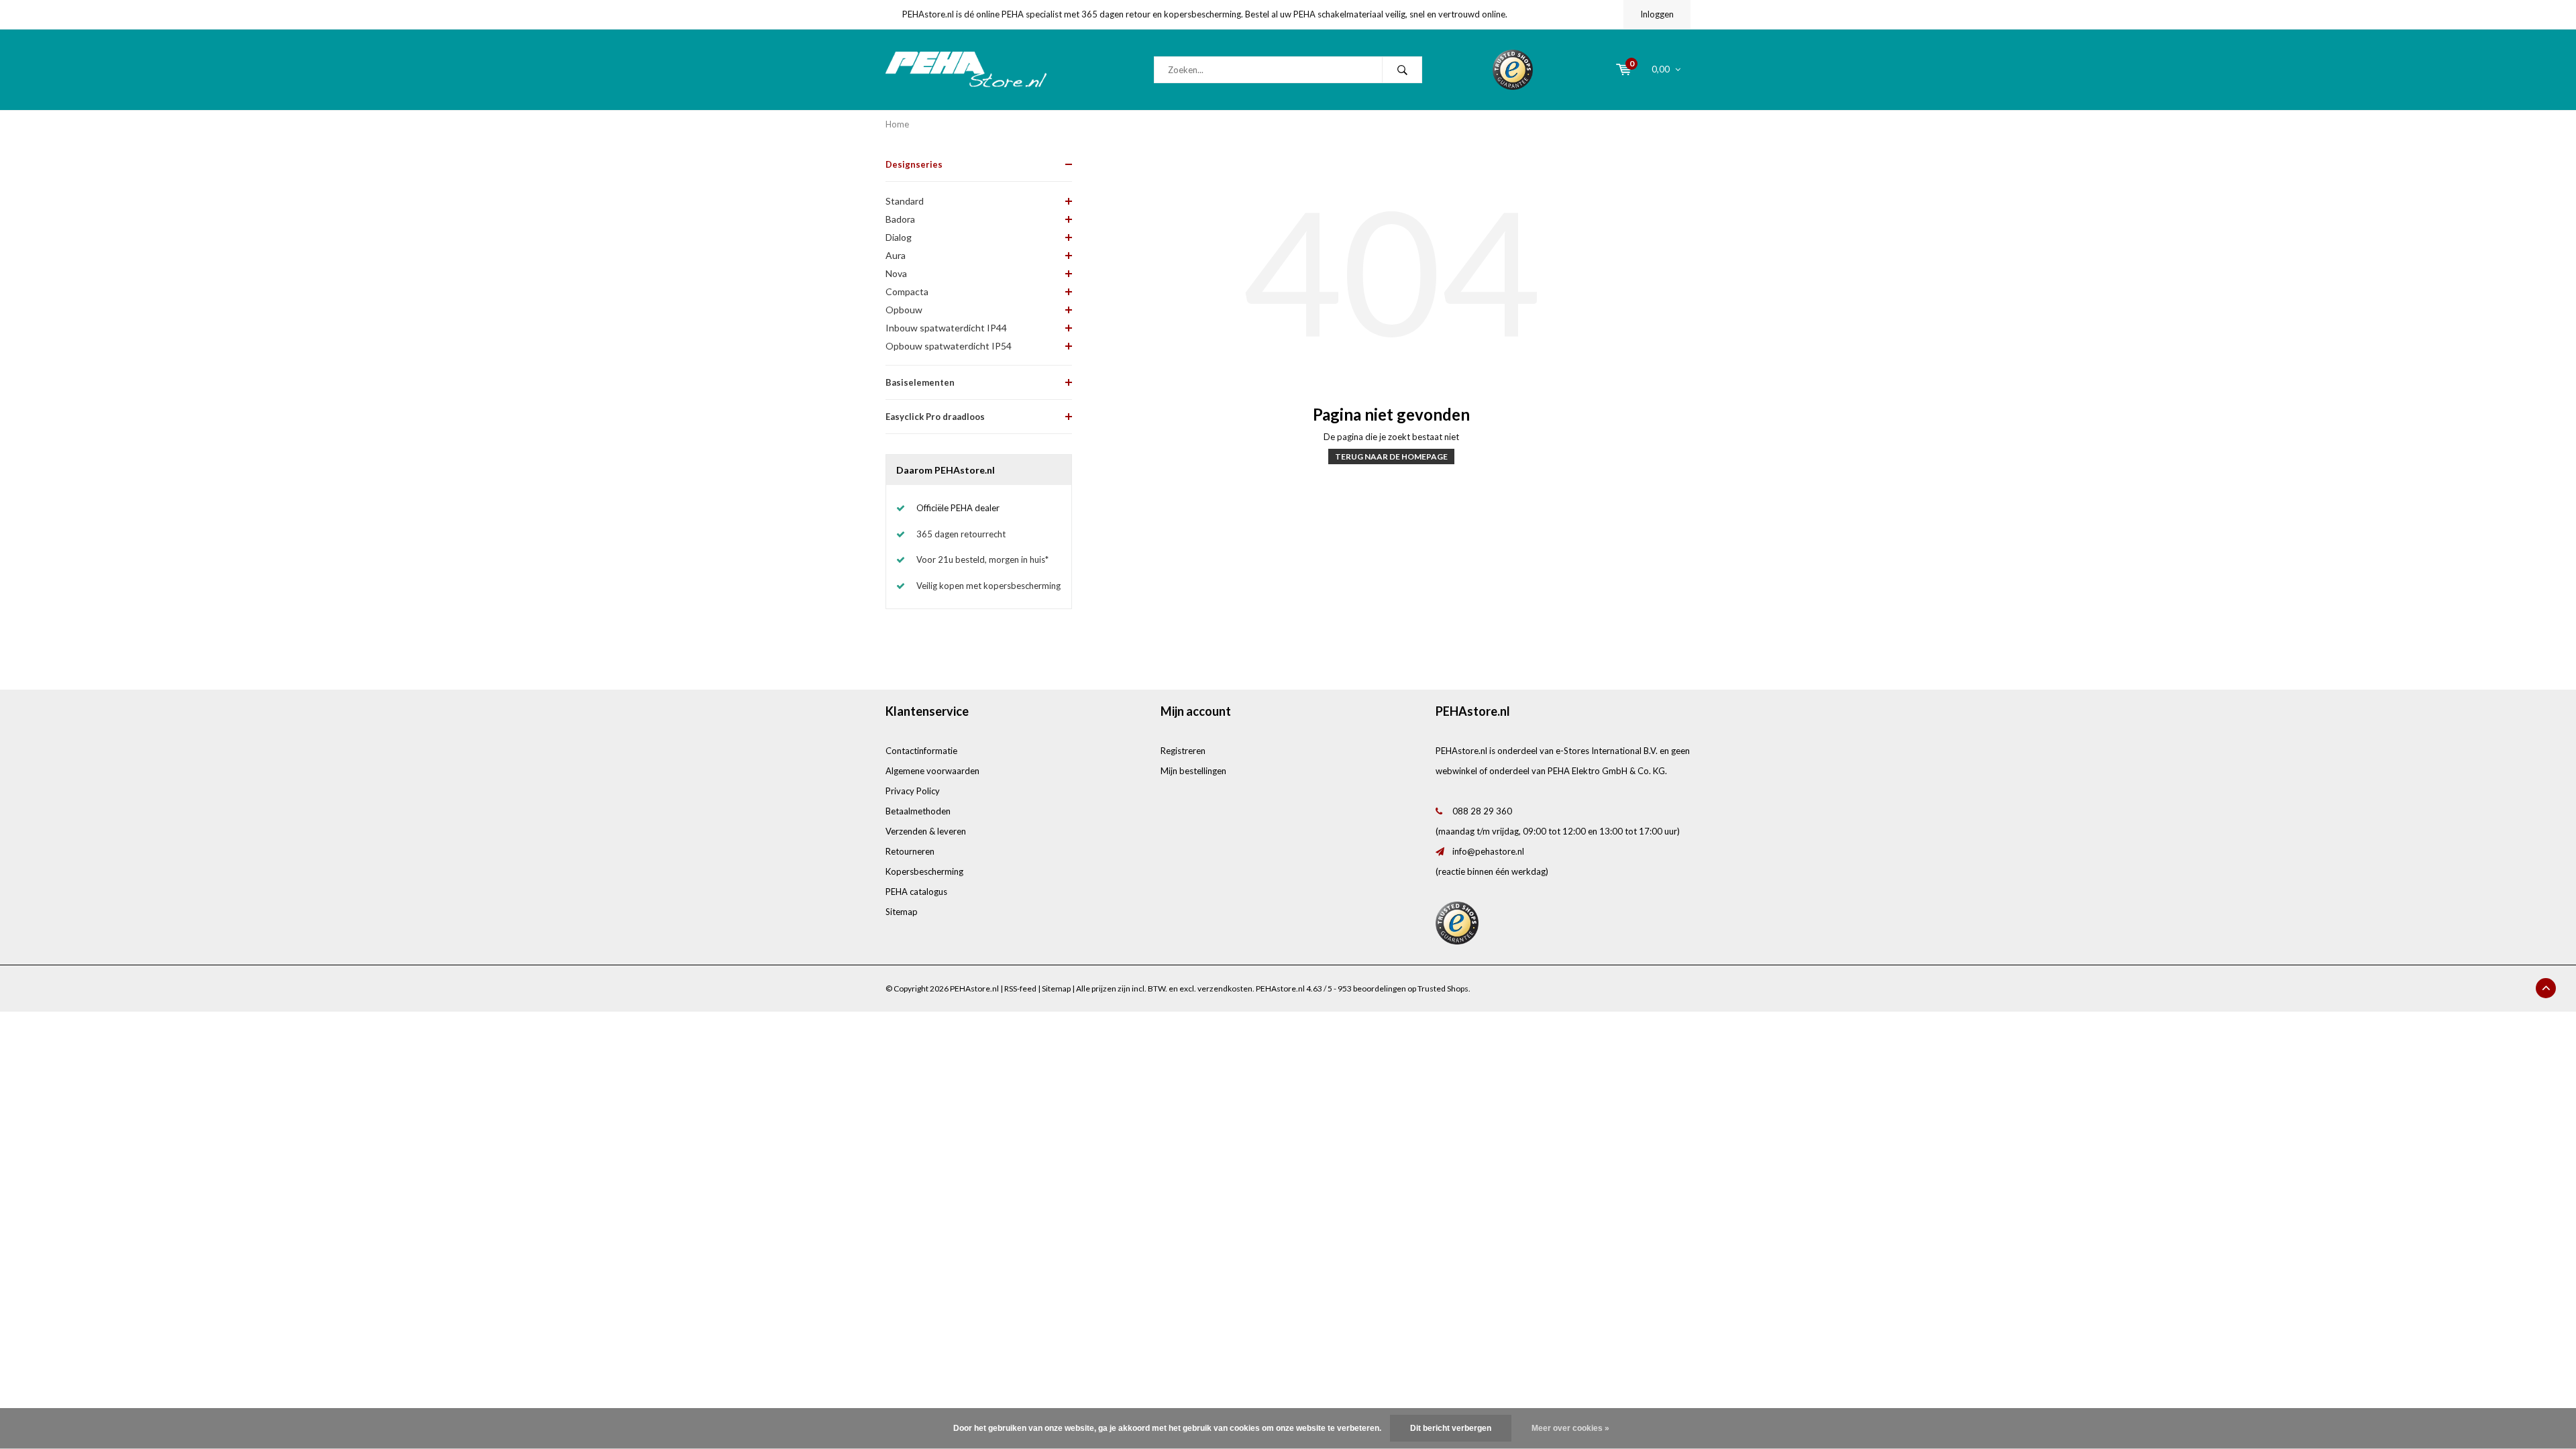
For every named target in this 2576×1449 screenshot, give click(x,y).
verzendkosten (1225, 988)
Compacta (907, 291)
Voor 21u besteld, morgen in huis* (982, 559)
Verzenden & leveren (926, 831)
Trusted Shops (1443, 988)
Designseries (914, 164)
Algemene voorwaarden (932, 771)
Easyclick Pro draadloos (935, 417)
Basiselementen (920, 382)
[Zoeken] (1402, 70)
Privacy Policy (913, 791)
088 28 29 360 (1482, 811)
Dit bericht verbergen (1451, 1428)
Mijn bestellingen (1193, 771)
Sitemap (902, 912)
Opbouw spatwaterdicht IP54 (949, 346)
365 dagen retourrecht (961, 534)
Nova (896, 273)
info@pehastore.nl (1488, 851)
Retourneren (910, 851)
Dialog (899, 237)
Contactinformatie (921, 751)
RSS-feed (1020, 988)
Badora (900, 219)
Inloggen (1657, 14)
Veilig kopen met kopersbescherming (988, 586)
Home (897, 124)
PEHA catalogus (916, 892)
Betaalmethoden (918, 811)
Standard (905, 201)
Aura (896, 255)
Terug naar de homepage (1391, 457)
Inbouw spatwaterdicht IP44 (946, 328)
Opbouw (904, 310)
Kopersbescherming (924, 871)
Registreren (1183, 751)
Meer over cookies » (1570, 1428)
